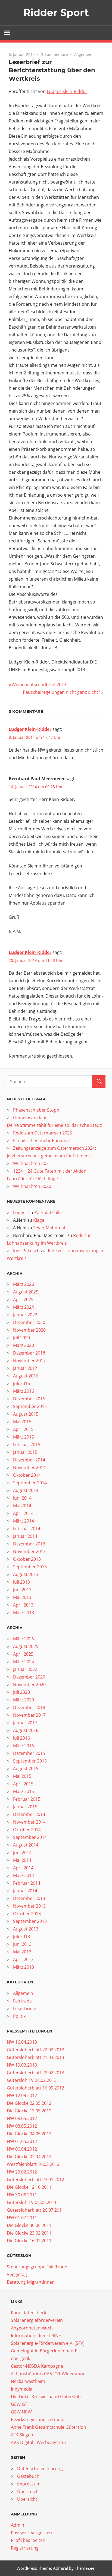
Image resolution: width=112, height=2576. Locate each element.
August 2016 (26, 1376)
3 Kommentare (55, 54)
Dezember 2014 (29, 1460)
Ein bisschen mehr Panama (41, 1140)
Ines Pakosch (26, 1251)
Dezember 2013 (29, 1544)
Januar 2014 (25, 1536)
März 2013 (24, 1613)
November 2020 (29, 1330)
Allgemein (83, 54)
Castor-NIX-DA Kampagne (37, 2366)
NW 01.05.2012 (22, 2141)
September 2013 (30, 1567)
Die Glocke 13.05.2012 (29, 2111)
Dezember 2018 (29, 1353)
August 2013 (26, 1574)
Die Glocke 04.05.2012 (29, 2134)
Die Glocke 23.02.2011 (29, 2233)
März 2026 (24, 1284)
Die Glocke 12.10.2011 (29, 2187)
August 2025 (26, 1292)
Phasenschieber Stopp (36, 1110)
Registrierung (25, 2548)
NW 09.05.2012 (22, 2118)
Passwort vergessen (31, 2533)
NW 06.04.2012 (22, 2149)
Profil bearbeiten (28, 2540)
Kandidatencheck (29, 2313)
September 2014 (30, 1483)
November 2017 (29, 1361)
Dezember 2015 (29, 1399)
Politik (19, 2016)
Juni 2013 (22, 1590)
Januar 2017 (25, 1368)
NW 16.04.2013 (22, 2042)
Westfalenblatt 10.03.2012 (33, 2164)
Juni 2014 (22, 1498)
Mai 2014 (22, 1506)
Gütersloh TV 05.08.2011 (32, 2202)
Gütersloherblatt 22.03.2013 (35, 2050)
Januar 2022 (25, 1315)
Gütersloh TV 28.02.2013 (32, 2080)
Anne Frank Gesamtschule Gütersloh (49, 2427)
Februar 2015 (27, 1445)
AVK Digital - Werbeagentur (39, 2442)
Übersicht (27, 2499)
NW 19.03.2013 (22, 2065)
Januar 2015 (25, 1452)
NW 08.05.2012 (22, 2126)
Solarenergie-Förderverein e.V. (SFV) (48, 2343)
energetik (21, 2358)
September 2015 (30, 1406)
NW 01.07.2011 (22, 2218)
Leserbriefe (25, 2008)
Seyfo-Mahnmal (49, 1228)
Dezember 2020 (29, 1322)
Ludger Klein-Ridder (67, 91)
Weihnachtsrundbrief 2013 (39, 684)
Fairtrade (22, 2001)
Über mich (28, 2491)
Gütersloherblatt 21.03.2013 (35, 2057)
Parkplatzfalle (48, 1212)
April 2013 (23, 1605)
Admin (18, 2525)
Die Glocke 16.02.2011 (29, 2241)
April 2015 (23, 1429)
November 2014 (29, 1467)
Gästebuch (28, 2476)
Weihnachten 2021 (32, 1163)
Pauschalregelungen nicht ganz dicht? (61, 692)
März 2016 (24, 1391)
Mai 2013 (22, 1597)
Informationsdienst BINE (36, 2335)
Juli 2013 (21, 1582)
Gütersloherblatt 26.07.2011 (35, 2210)
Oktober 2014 (27, 1475)
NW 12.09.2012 (22, 2095)
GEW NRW (21, 2412)
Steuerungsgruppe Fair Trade (37, 2267)
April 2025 (23, 1299)
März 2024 (24, 1307)
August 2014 (26, 1490)
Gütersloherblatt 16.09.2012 (35, 2088)
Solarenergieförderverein (37, 2320)
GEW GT (19, 2404)
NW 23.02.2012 (22, 2172)
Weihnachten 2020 (32, 1186)
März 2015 (24, 1437)
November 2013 (29, 1551)
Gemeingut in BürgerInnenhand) (44, 2351)
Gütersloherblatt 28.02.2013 (35, 2073)
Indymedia (22, 2389)
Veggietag (17, 2274)
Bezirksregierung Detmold (38, 2419)
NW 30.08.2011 (22, 2195)
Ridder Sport (56, 13)
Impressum (29, 2484)
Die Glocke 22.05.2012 (29, 2103)
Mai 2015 (22, 1422)
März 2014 (24, 1521)
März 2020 (24, 1345)
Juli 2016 (21, 1383)
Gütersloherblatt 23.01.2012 (35, 2179)
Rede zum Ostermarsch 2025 (43, 1133)
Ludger (20, 1212)
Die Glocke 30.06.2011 (29, 2225)
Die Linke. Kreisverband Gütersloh (46, 2397)
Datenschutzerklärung (40, 2469)
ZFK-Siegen (22, 2435)
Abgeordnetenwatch (32, 2328)
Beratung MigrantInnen (31, 2282)
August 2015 (26, 1414)
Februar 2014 (27, 1529)
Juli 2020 (21, 1338)
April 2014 (23, 1513)
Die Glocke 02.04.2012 (29, 2157)
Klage (39, 1220)
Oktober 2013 (27, 1559)
